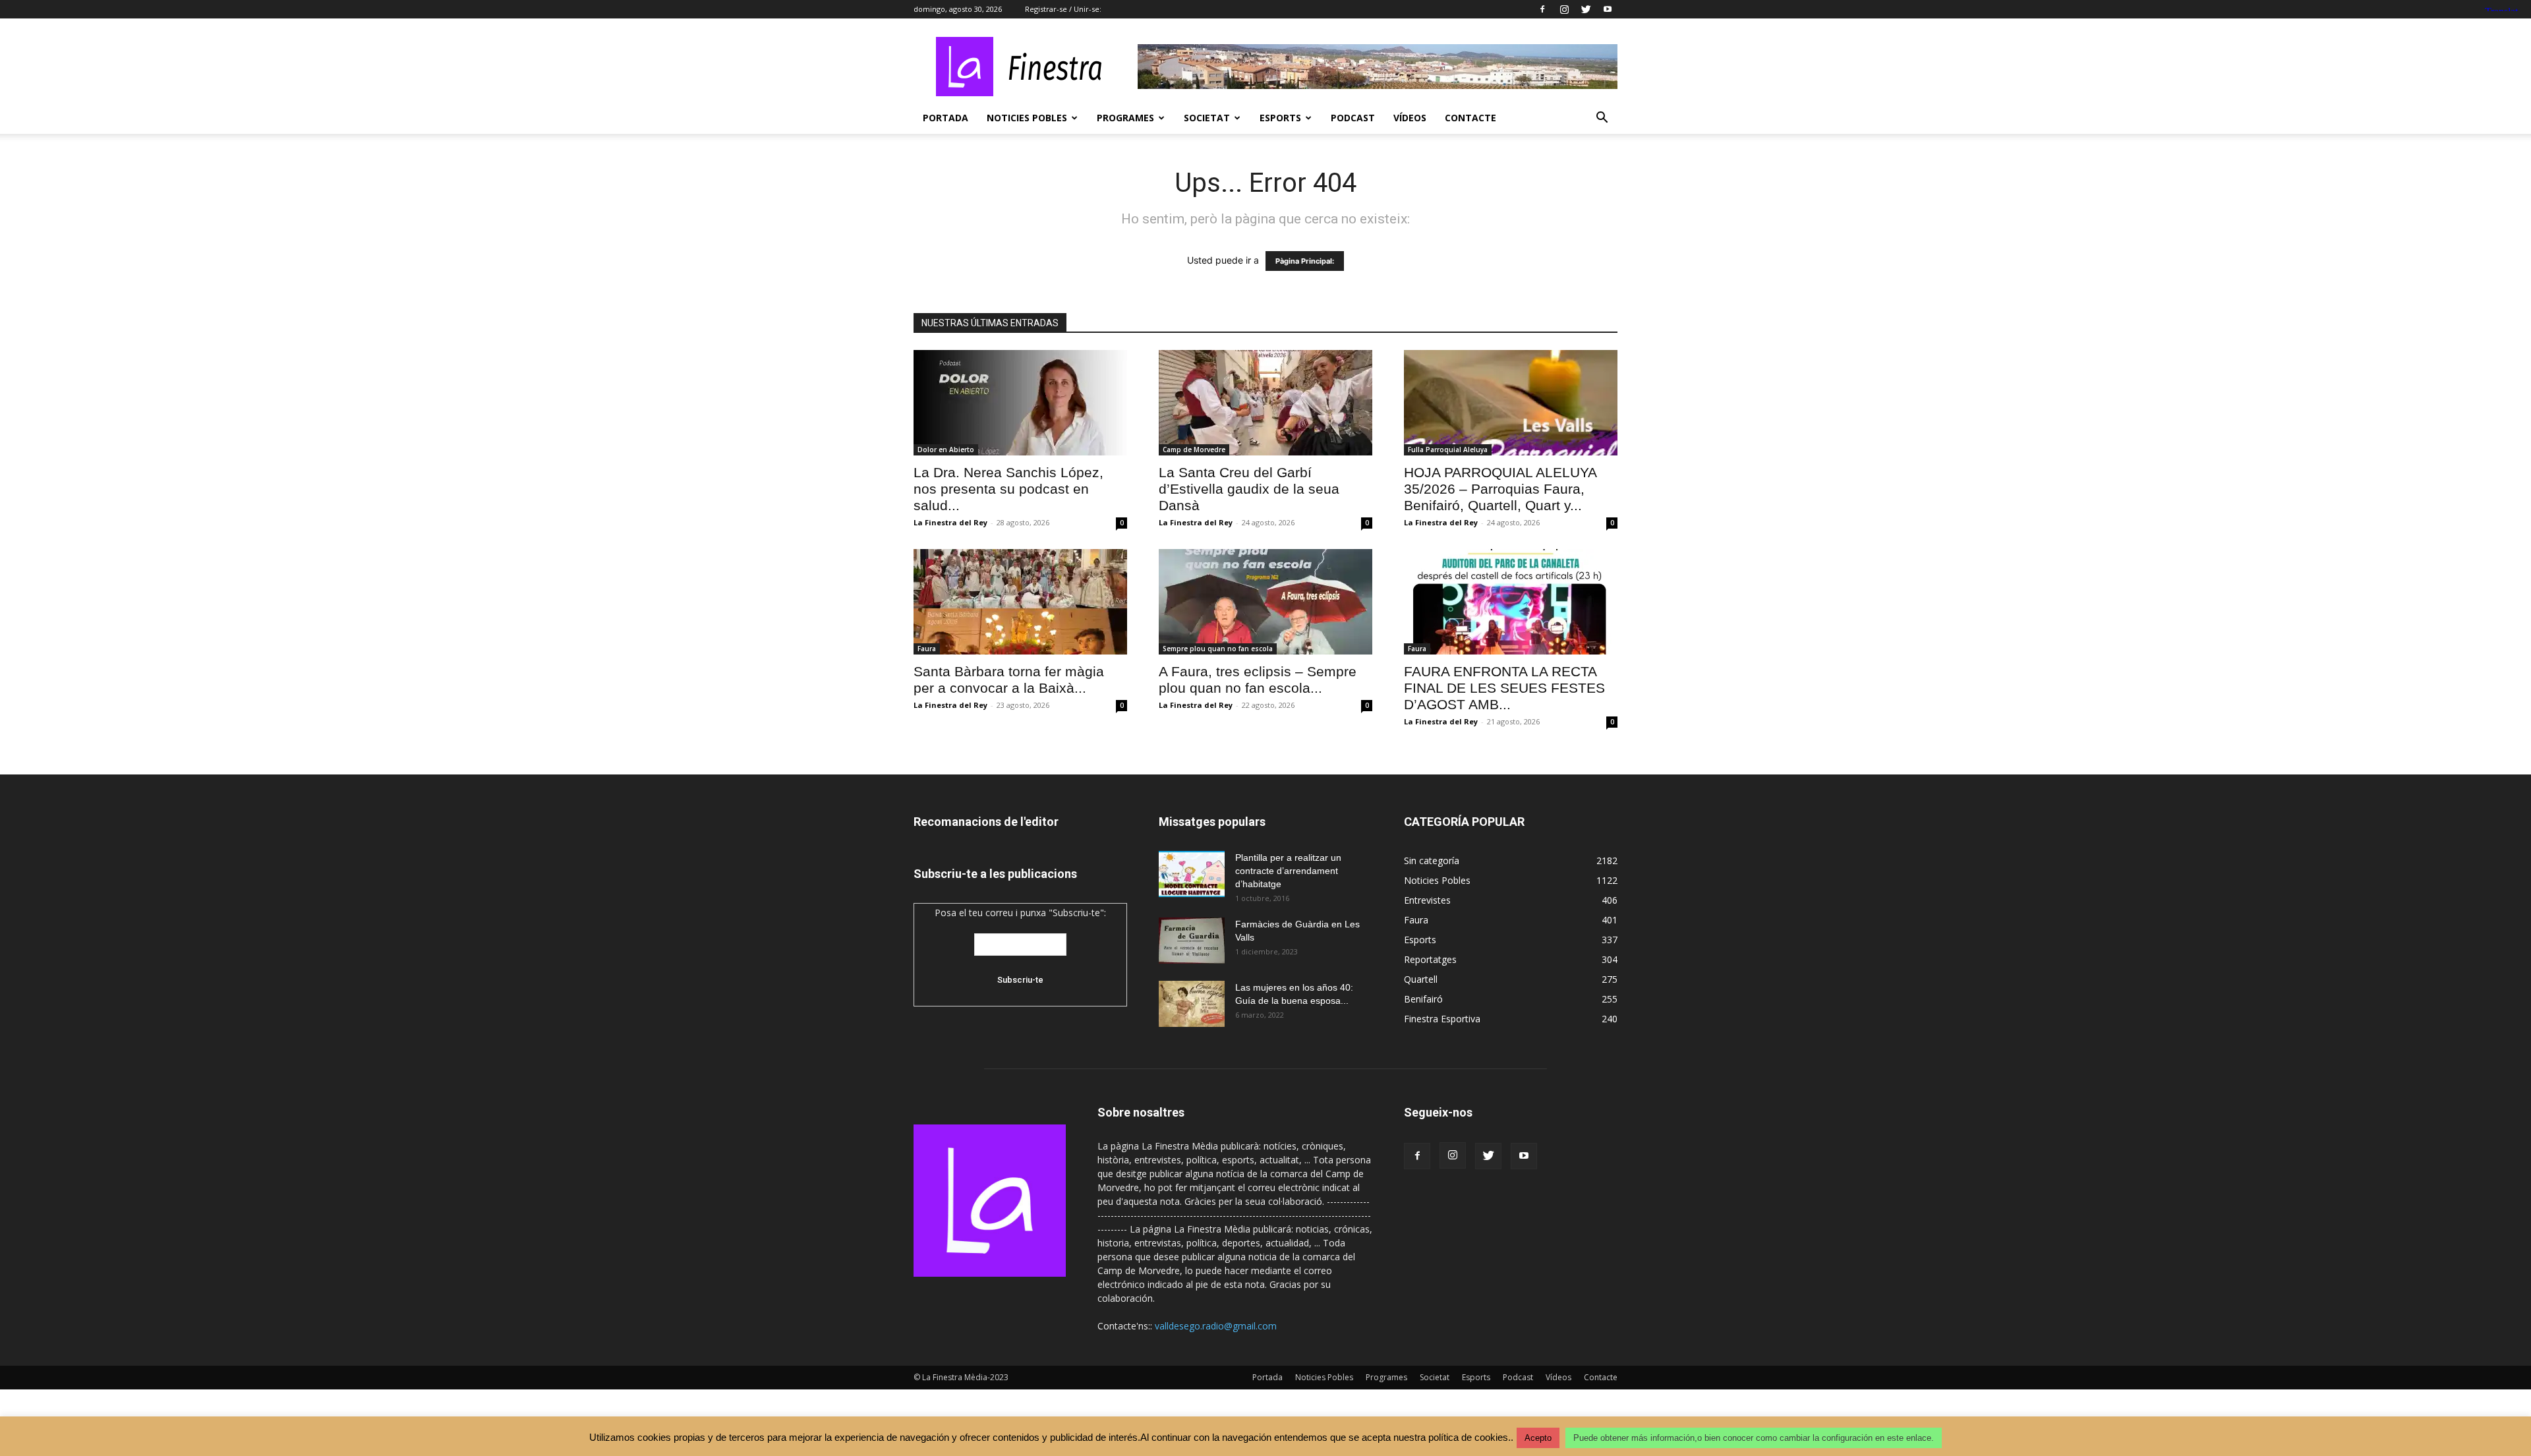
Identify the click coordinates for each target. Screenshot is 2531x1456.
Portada (945, 118)
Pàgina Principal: (1305, 261)
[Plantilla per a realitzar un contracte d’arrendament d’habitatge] (1192, 874)
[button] (1602, 119)
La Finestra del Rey (950, 522)
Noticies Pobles (1027, 118)
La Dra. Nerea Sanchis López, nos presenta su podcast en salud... (1008, 489)
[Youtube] (1608, 9)
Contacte (1470, 118)
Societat (1207, 118)
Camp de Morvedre (1194, 450)
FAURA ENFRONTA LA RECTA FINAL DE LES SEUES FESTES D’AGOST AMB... (1504, 688)
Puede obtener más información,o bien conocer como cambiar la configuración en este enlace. (1754, 1438)
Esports (1280, 118)
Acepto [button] (1538, 1438)
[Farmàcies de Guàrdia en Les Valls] (1192, 941)
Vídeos (1410, 118)
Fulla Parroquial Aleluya (1448, 450)
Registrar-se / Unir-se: (1063, 9)
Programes (1125, 118)
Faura (927, 649)
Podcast (1353, 118)
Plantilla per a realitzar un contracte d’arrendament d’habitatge (1288, 871)
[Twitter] (1586, 9)
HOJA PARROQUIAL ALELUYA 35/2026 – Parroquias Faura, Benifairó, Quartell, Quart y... (1500, 489)
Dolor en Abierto (946, 450)
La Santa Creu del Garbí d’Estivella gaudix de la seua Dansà (1249, 489)
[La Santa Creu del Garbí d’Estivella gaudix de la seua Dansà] (1265, 403)
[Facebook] (1542, 9)
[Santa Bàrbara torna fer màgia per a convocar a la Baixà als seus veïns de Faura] (1020, 602)
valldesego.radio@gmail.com (1216, 1326)
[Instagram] (1564, 9)
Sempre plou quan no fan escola (1218, 649)
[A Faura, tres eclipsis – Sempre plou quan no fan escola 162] (1265, 602)
